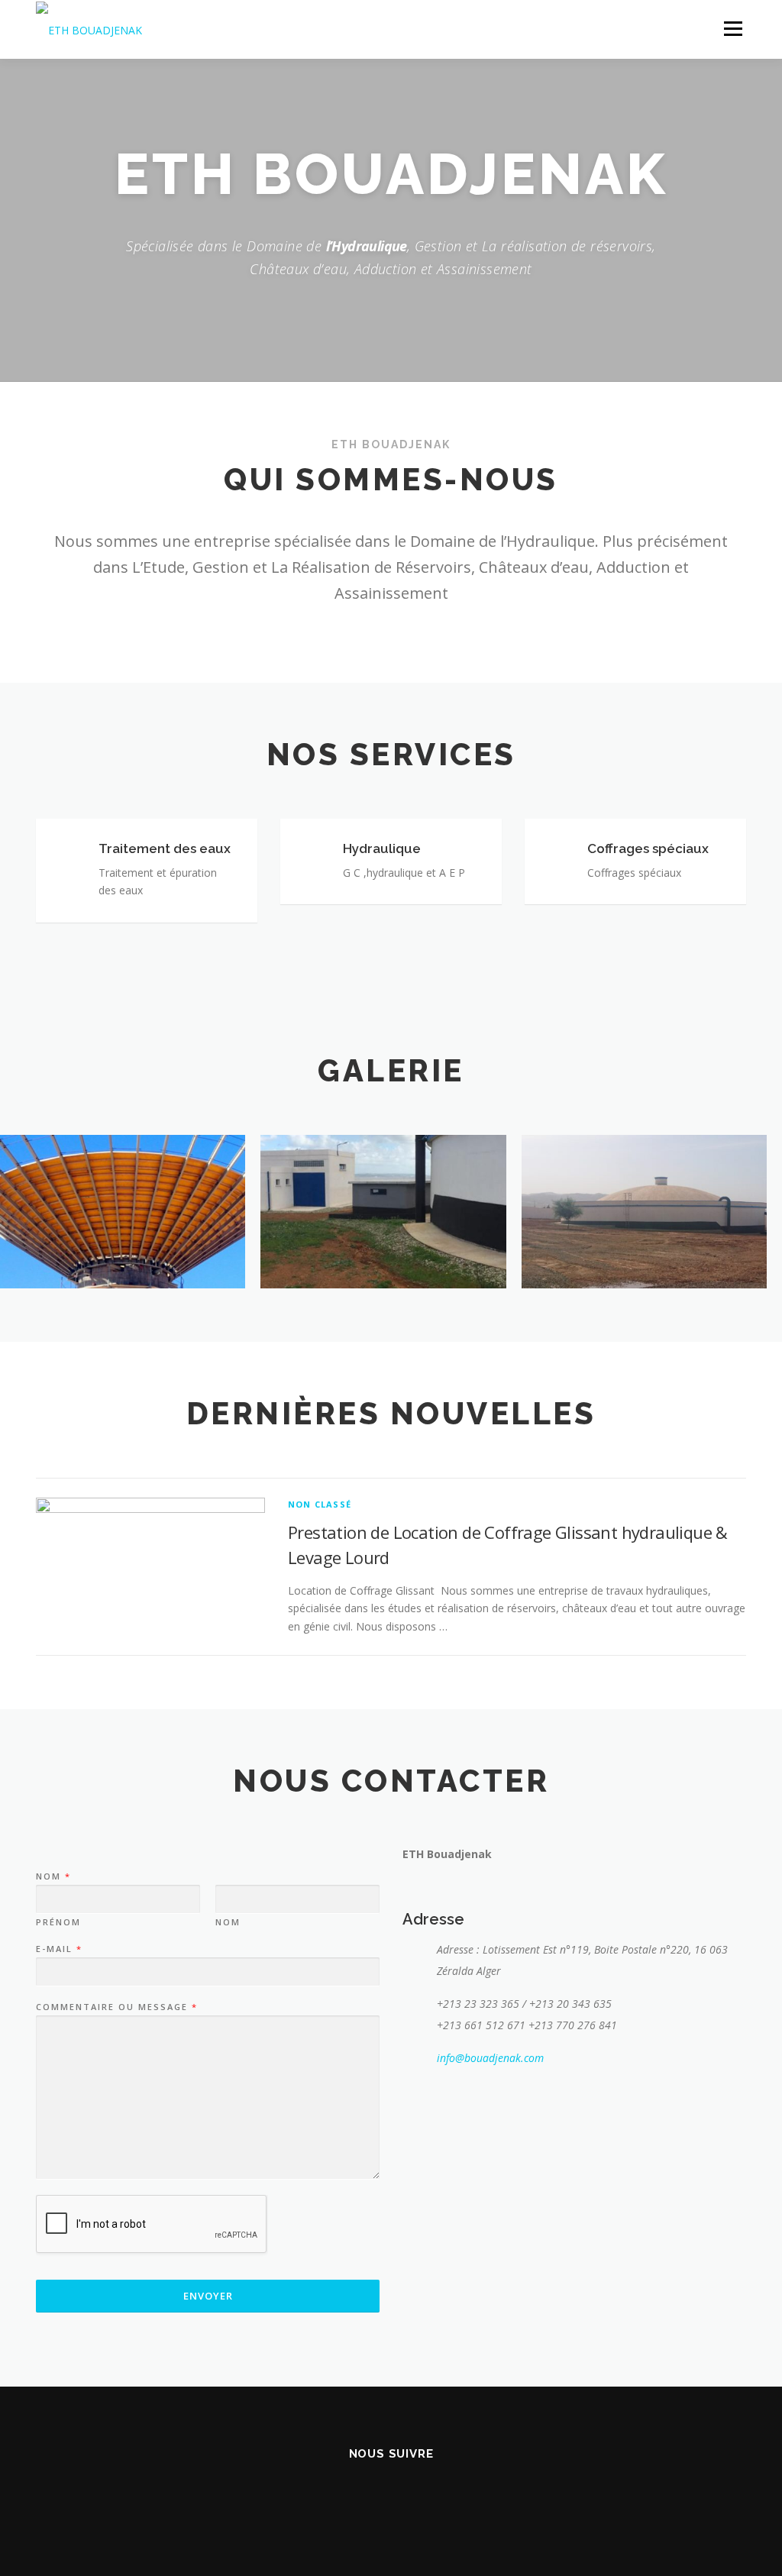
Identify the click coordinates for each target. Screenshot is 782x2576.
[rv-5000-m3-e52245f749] (644, 1212)
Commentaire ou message (116, 2007)
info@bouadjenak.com (490, 2058)
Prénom (58, 1922)
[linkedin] (410, 2495)
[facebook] (372, 2495)
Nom (53, 1876)
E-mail (58, 1949)
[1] (383, 1212)
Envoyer (208, 2296)
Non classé (320, 1504)
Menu (733, 29)
